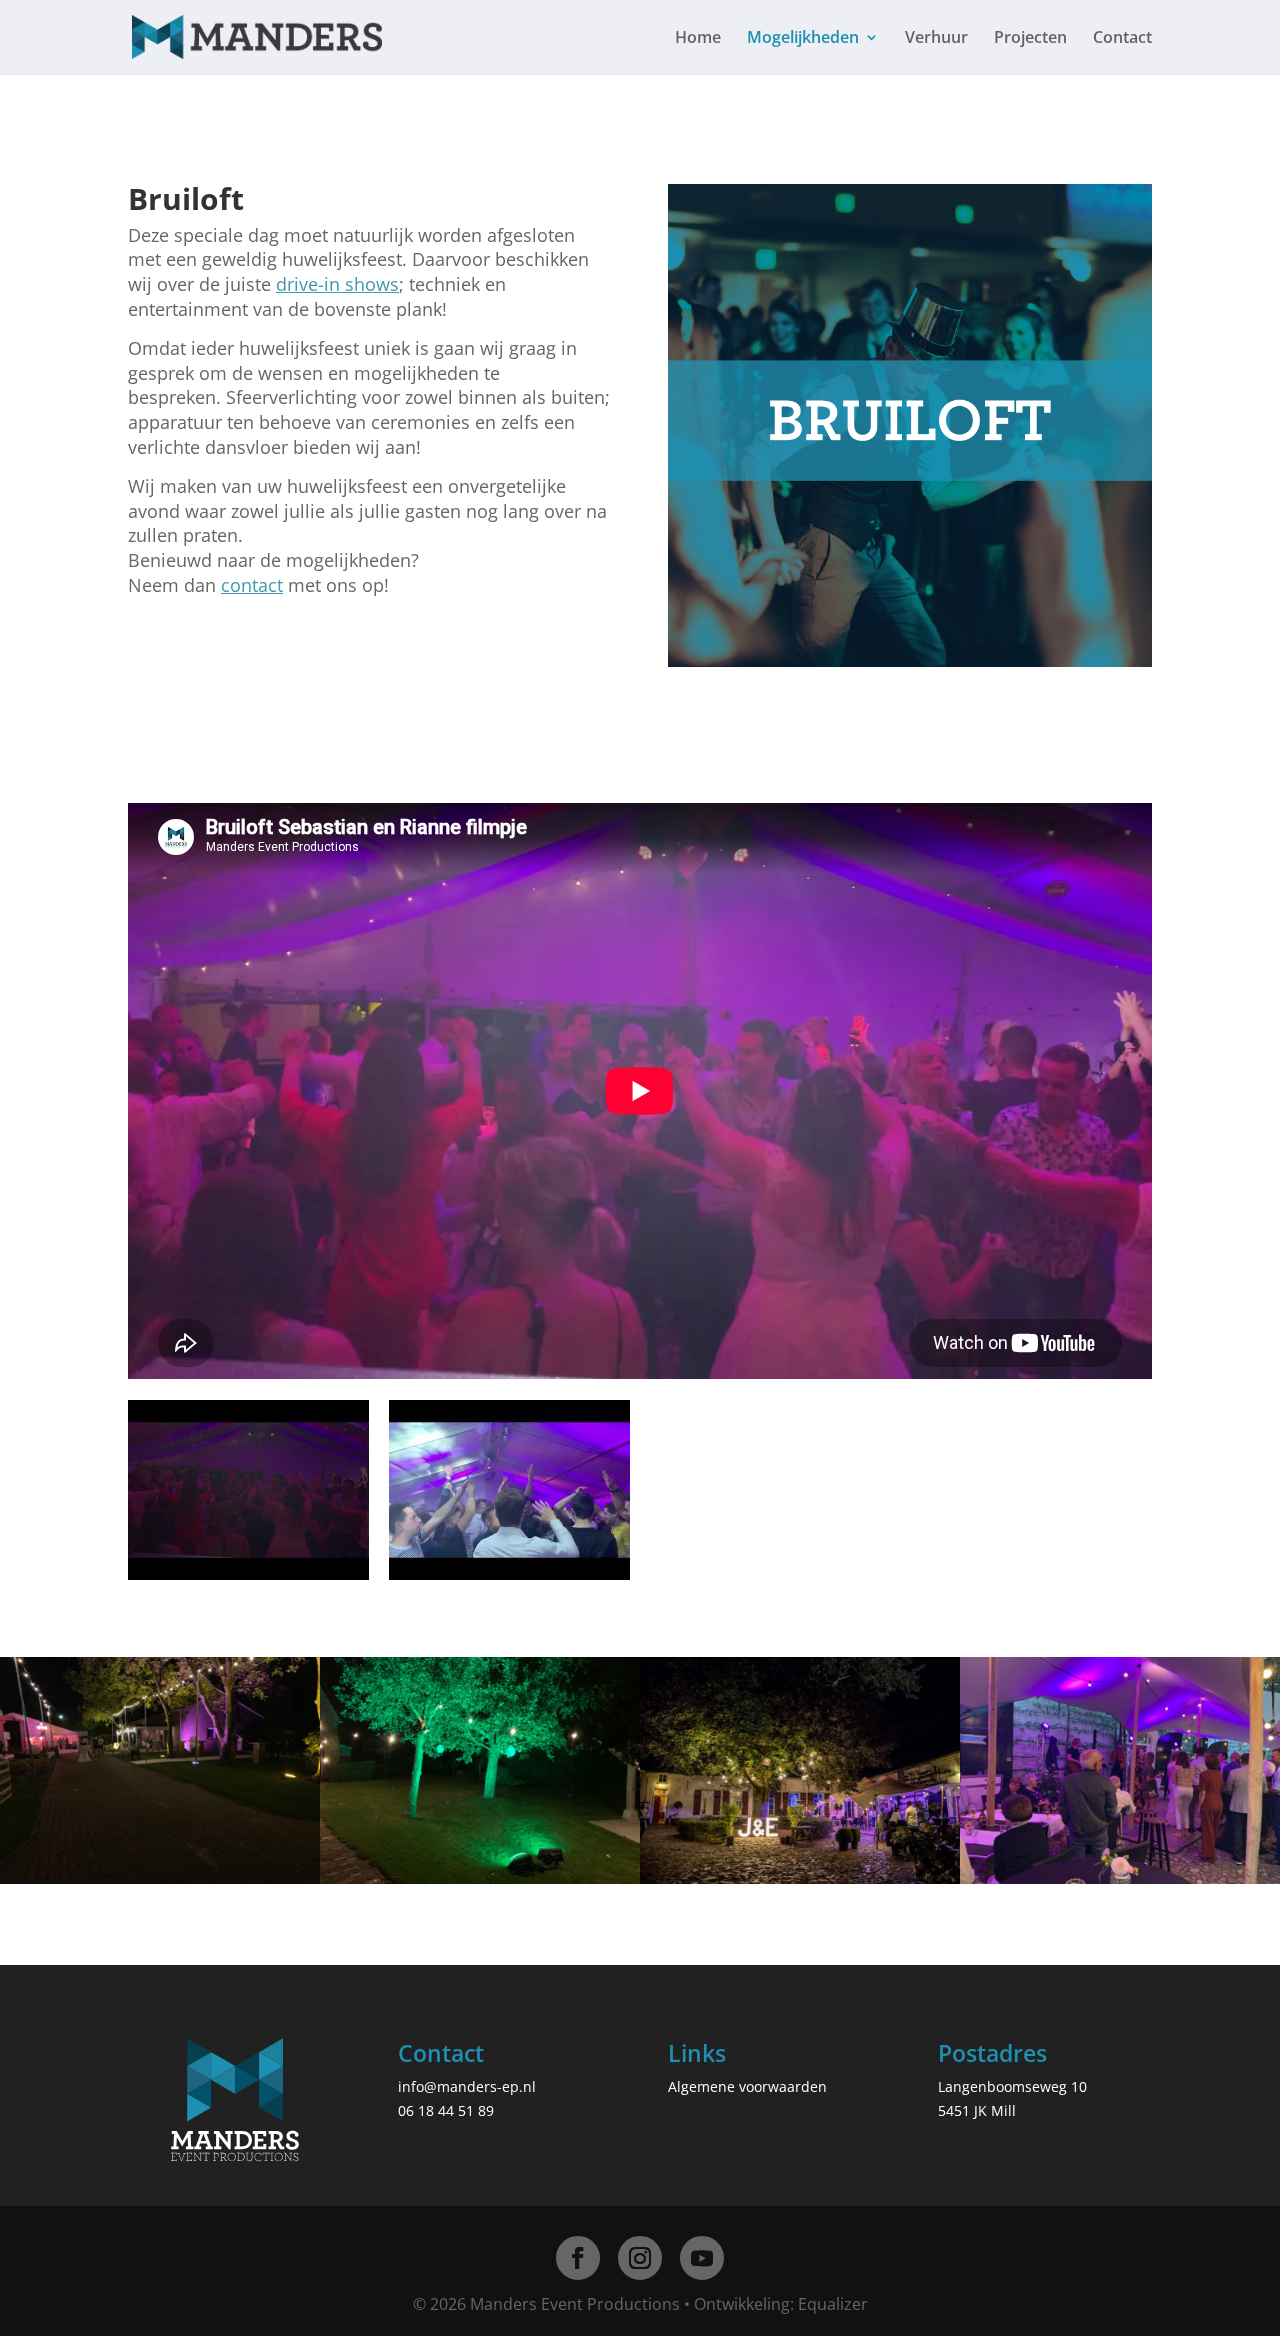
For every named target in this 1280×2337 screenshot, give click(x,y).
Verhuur (936, 39)
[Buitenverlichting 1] (480, 1878)
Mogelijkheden (803, 39)
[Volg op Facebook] (578, 2258)
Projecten (1030, 39)
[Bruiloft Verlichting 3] (800, 1878)
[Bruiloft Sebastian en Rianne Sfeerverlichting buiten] (160, 1878)
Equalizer (833, 2304)
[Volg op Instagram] (640, 2258)
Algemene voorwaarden (747, 2086)
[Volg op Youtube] (702, 2258)
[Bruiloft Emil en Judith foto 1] (1120, 1878)
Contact (1122, 39)
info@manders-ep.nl (467, 2086)
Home (698, 39)
